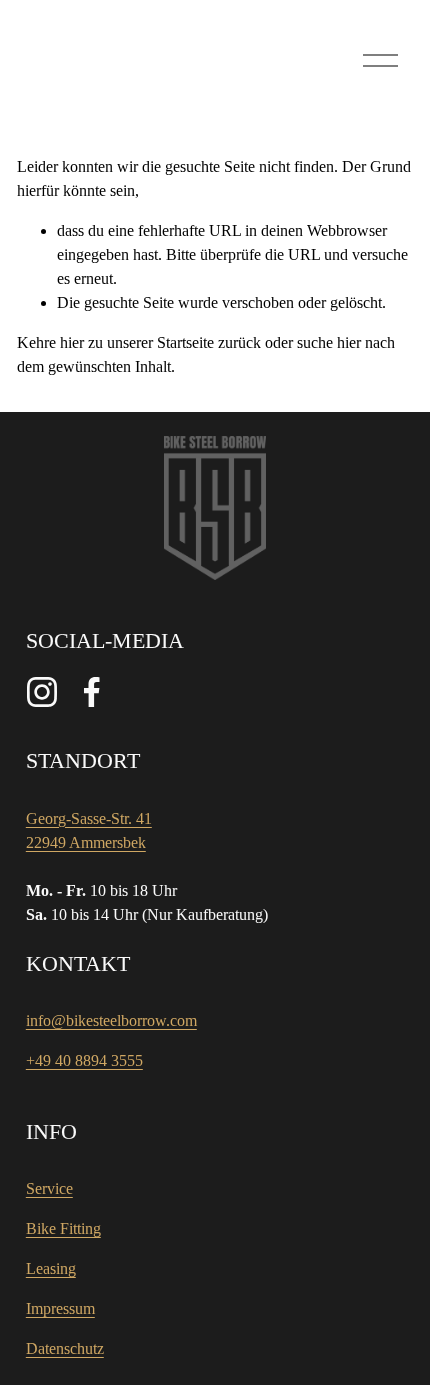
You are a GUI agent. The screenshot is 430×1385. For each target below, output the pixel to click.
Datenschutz (65, 1348)
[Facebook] (92, 692)
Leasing (51, 1268)
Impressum (60, 1308)
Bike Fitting (63, 1228)
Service (49, 1188)
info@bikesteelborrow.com (111, 1020)
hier (72, 342)
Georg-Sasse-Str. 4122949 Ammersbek (89, 830)
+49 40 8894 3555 (84, 1060)
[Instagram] (42, 692)
